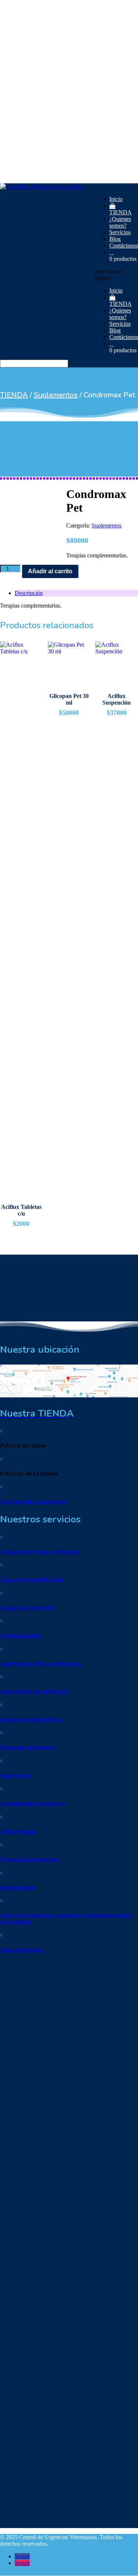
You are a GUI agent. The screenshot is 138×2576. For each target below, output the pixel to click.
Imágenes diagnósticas (31, 1719)
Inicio (116, 199)
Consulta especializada (31, 1580)
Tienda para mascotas (30, 1860)
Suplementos (56, 395)
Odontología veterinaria (33, 1804)
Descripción (29, 593)
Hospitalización (21, 1636)
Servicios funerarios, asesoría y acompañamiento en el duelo (66, 1919)
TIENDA (121, 212)
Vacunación (15, 1775)
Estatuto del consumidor (34, 1502)
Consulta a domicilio (28, 1608)
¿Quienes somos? (120, 222)
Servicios (120, 232)
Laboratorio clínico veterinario (40, 1664)
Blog (115, 239)
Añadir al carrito (50, 571)
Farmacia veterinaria (28, 1747)
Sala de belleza (22, 1950)
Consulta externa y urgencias (40, 1552)
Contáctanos (124, 246)
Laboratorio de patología (34, 1691)
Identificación (18, 1888)
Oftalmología (18, 1832)
